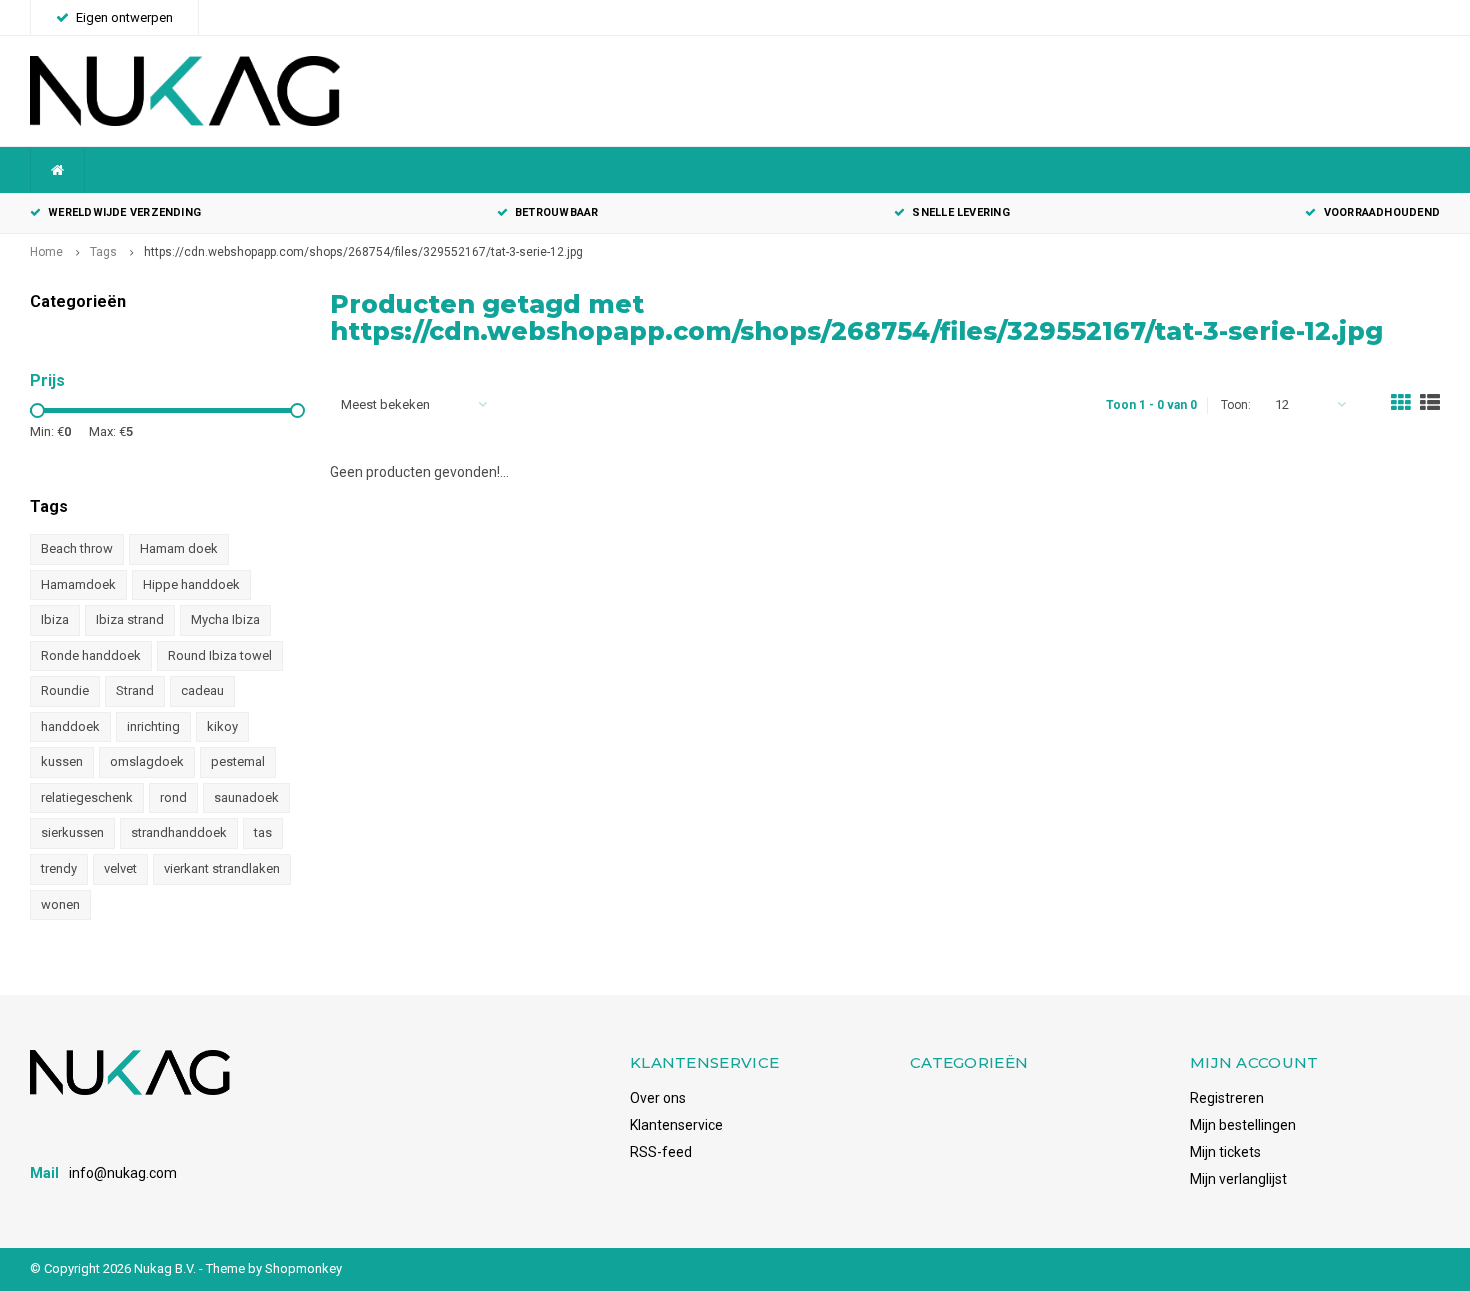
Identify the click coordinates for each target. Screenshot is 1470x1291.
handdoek (70, 726)
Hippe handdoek (191, 584)
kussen (62, 761)
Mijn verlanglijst (1238, 1179)
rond (173, 797)
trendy (59, 868)
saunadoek (246, 797)
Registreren (1227, 1098)
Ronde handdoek (91, 655)
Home (46, 252)
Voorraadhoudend (1382, 212)
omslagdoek (147, 761)
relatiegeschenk (87, 797)
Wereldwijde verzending (124, 212)
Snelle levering (960, 212)
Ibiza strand (130, 619)
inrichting (153, 726)
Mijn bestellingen (1243, 1125)
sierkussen (72, 832)
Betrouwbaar (556, 212)
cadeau (202, 690)
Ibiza (55, 619)
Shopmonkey (303, 1268)
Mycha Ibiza (225, 619)
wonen (60, 904)
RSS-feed (661, 1152)
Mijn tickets (1225, 1152)
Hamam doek (179, 548)
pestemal (238, 761)
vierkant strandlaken (222, 868)
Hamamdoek (78, 584)
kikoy (222, 726)
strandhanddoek (179, 832)
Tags (103, 252)
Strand (135, 690)
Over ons (658, 1098)
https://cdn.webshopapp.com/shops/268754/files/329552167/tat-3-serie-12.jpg (363, 252)
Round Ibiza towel (220, 655)
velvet (120, 868)
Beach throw (77, 548)
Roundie (65, 690)
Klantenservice (676, 1125)
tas (263, 832)
